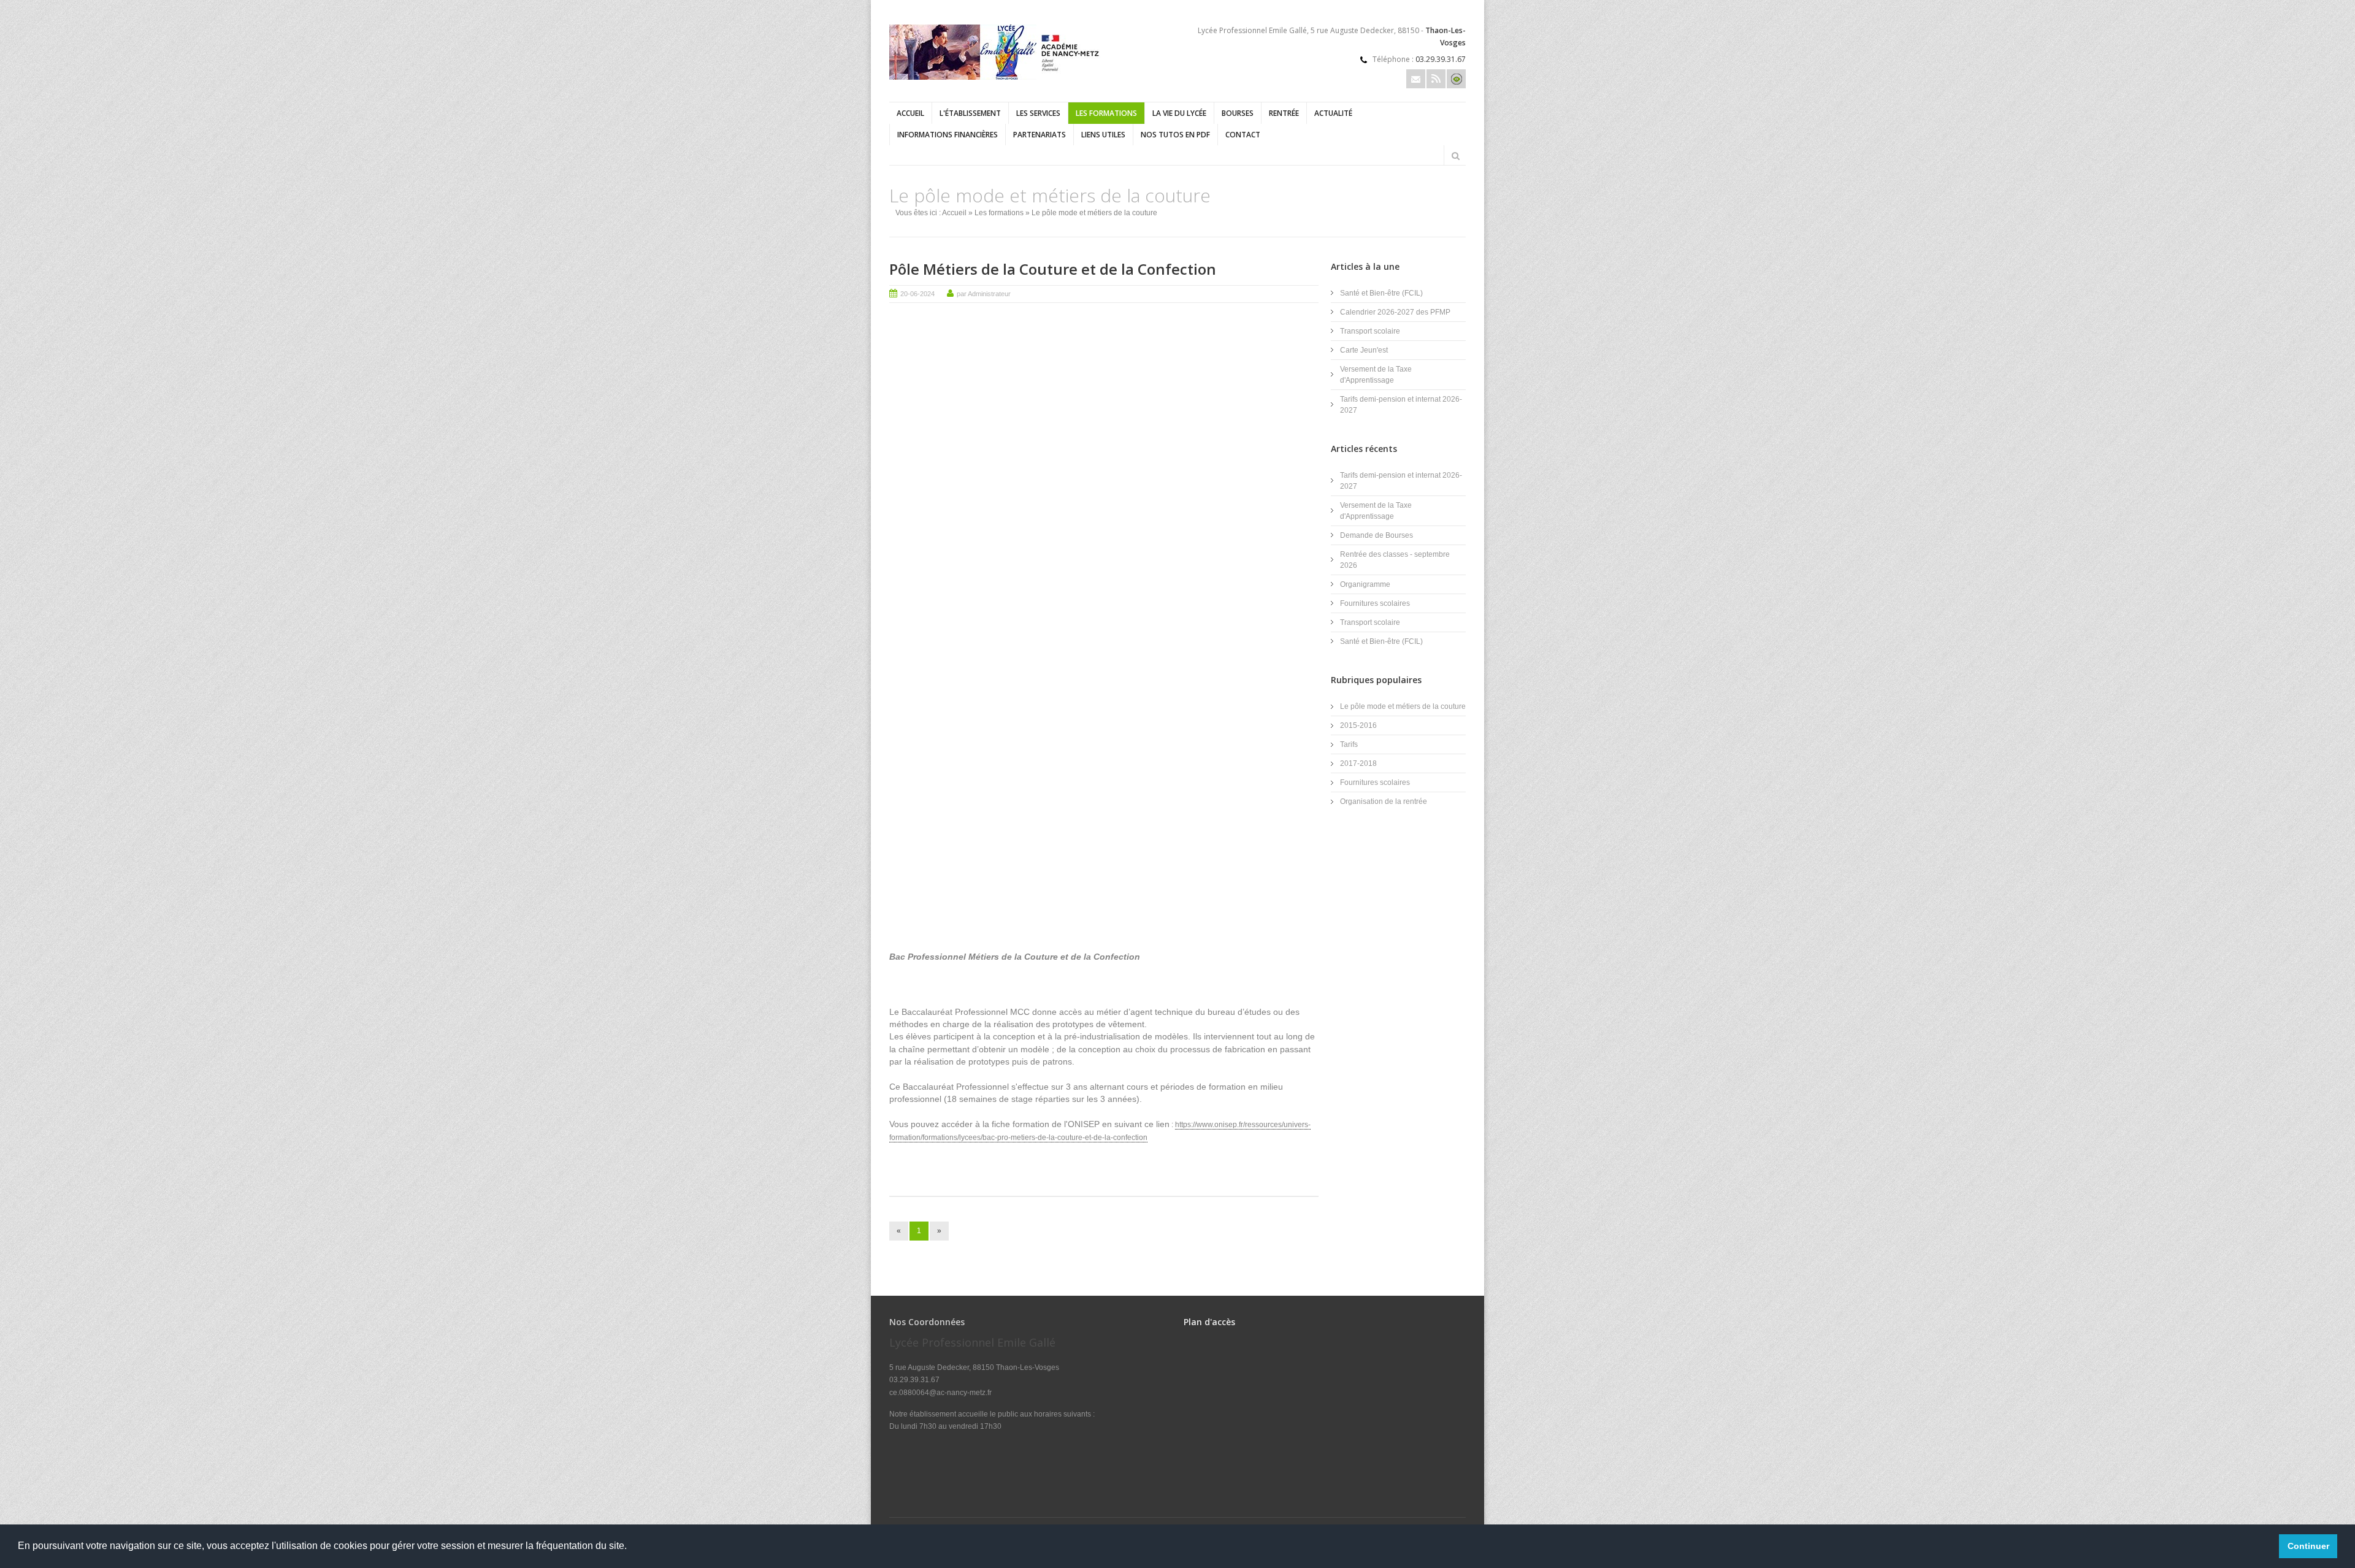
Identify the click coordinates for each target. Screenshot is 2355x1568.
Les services (1038, 113)
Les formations (1106, 113)
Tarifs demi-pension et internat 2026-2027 (1401, 405)
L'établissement (970, 113)
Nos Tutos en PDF (1175, 135)
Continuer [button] (2308, 1546)
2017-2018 (1358, 763)
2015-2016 (1358, 725)
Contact (1243, 135)
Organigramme (1365, 584)
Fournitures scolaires (1375, 603)
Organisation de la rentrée (1384, 801)
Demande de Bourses (1377, 535)
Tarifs (1349, 744)
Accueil (910, 113)
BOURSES (1238, 113)
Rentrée (1284, 113)
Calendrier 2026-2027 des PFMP (1395, 312)
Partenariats (1040, 135)
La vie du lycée (1179, 113)
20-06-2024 (917, 294)
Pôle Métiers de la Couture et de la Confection (1053, 269)
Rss (1436, 79)
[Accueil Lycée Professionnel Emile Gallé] (997, 77)
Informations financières (948, 135)
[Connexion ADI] (1456, 79)
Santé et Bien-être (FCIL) (1381, 293)
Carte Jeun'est (1364, 350)
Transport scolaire (1370, 331)
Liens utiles (1103, 135)
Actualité (1333, 113)
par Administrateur (984, 294)
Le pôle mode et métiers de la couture (1403, 706)
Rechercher (1455, 156)
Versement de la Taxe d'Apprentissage (1376, 375)
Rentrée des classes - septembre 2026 (1395, 560)
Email (1416, 79)
